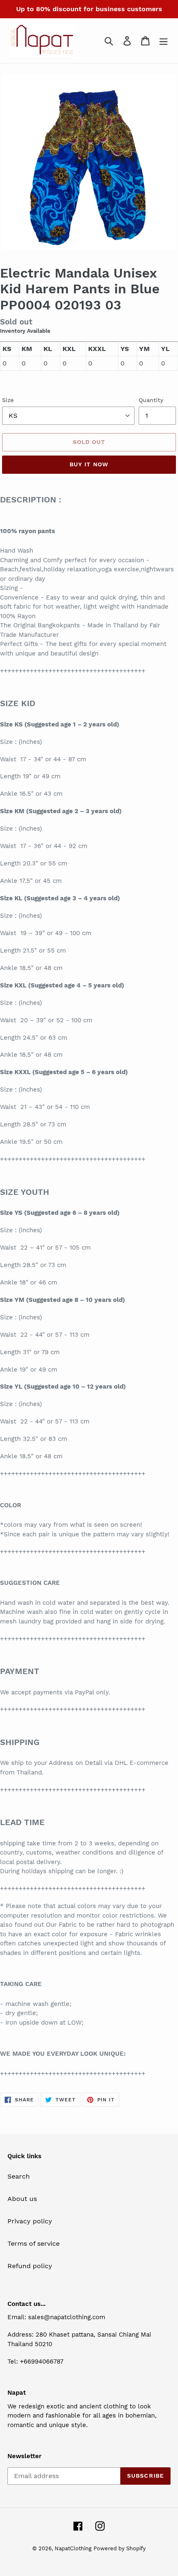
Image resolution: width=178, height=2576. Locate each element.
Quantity (151, 400)
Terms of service (34, 2243)
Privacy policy (30, 2221)
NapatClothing (73, 2548)
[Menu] (164, 41)
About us (22, 2199)
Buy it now (89, 464)
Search (19, 2176)
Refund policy (30, 2266)
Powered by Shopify (120, 2548)
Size (8, 400)
